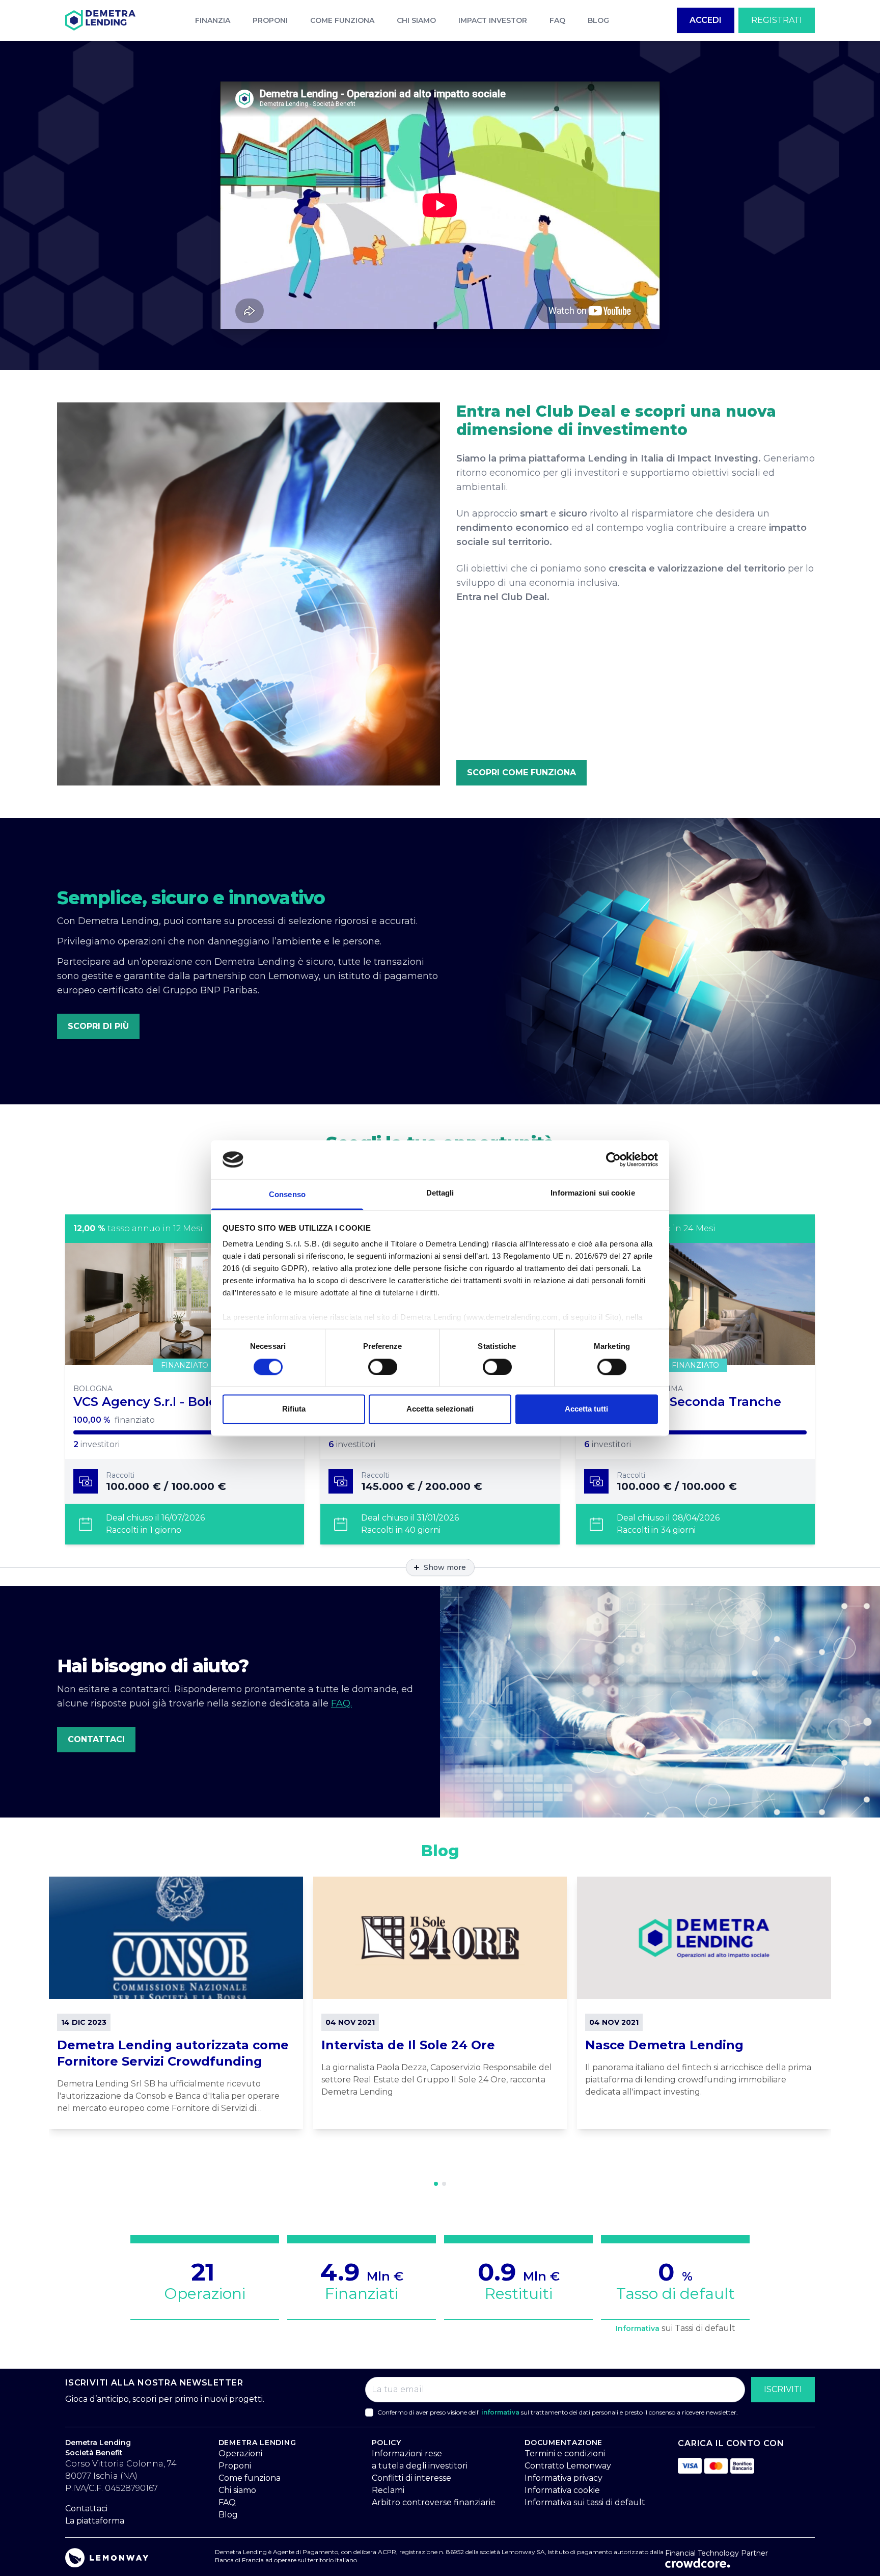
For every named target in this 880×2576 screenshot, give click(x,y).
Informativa (638, 2328)
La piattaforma (95, 2521)
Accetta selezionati (440, 1409)
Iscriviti (783, 2389)
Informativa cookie (562, 2490)
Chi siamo (237, 2490)
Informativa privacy (563, 2478)
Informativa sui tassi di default (585, 2502)
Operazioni (240, 2453)
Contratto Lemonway (568, 2466)
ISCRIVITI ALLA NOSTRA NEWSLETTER (154, 2383)
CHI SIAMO (416, 20)
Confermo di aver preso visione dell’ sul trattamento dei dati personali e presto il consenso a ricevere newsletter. (558, 2412)
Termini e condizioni (565, 2453)
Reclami (388, 2490)
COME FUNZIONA (342, 20)
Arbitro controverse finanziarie (434, 2502)
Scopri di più (98, 1026)
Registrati (777, 20)
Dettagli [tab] (440, 1193)
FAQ (557, 20)
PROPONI (270, 20)
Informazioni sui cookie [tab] (593, 1193)
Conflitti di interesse (411, 2478)
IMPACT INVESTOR (493, 20)
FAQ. (341, 1703)
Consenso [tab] (287, 1195)
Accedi (706, 20)
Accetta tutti (586, 1409)
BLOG (598, 20)
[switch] (383, 1367)
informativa (500, 2412)
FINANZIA (213, 20)
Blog (228, 2515)
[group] (176, 2003)
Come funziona (250, 2478)
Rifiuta (294, 1409)
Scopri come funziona (521, 772)
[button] (436, 2184)
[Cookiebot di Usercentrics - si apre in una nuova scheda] (613, 1159)
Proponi (235, 2466)
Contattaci (96, 1739)
